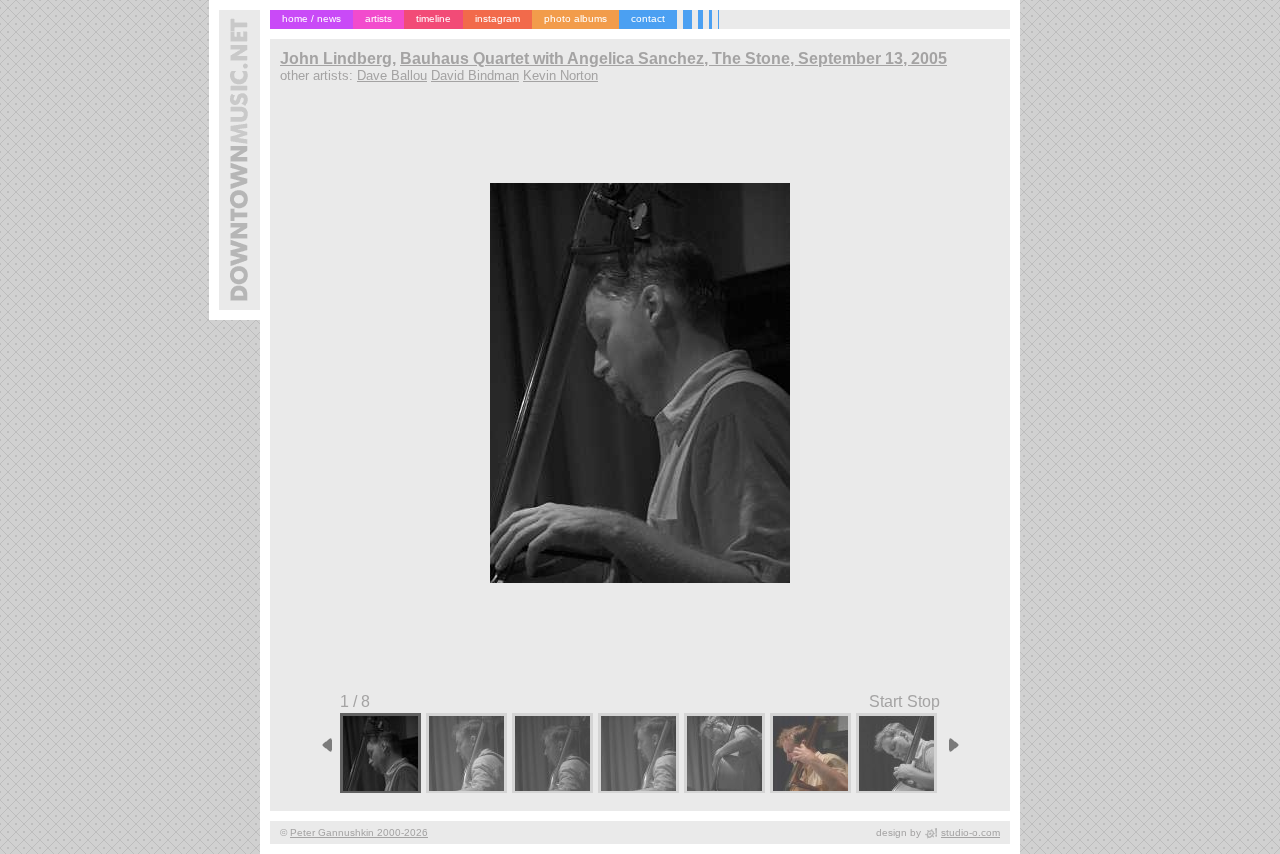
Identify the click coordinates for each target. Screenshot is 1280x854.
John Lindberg (336, 58)
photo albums (575, 18)
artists (378, 18)
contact (648, 18)
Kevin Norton (560, 75)
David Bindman (475, 75)
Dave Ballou (392, 75)
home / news (311, 18)
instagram (497, 18)
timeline (433, 18)
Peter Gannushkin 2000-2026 (359, 832)
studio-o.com (970, 832)
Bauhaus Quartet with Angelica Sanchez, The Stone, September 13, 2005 (673, 58)
